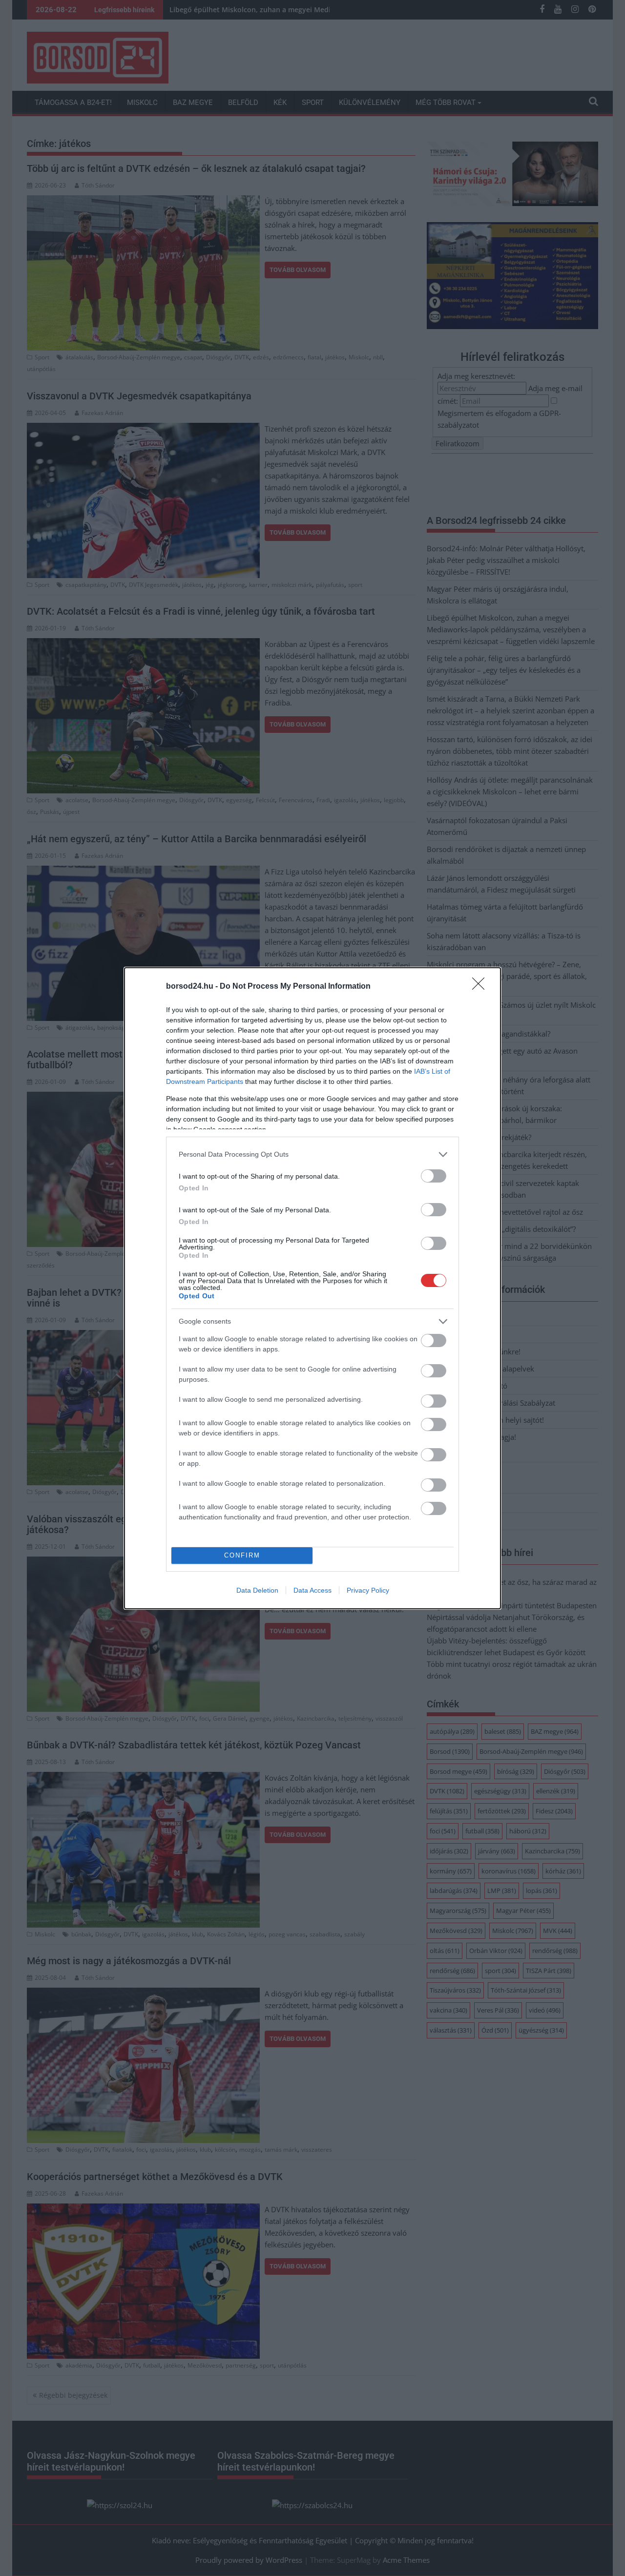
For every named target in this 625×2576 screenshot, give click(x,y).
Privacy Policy (368, 1590)
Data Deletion (257, 1590)
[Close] (481, 987)
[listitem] (312, 1154)
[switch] (434, 1176)
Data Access (312, 1590)
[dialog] (312, 1288)
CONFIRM (242, 1555)
